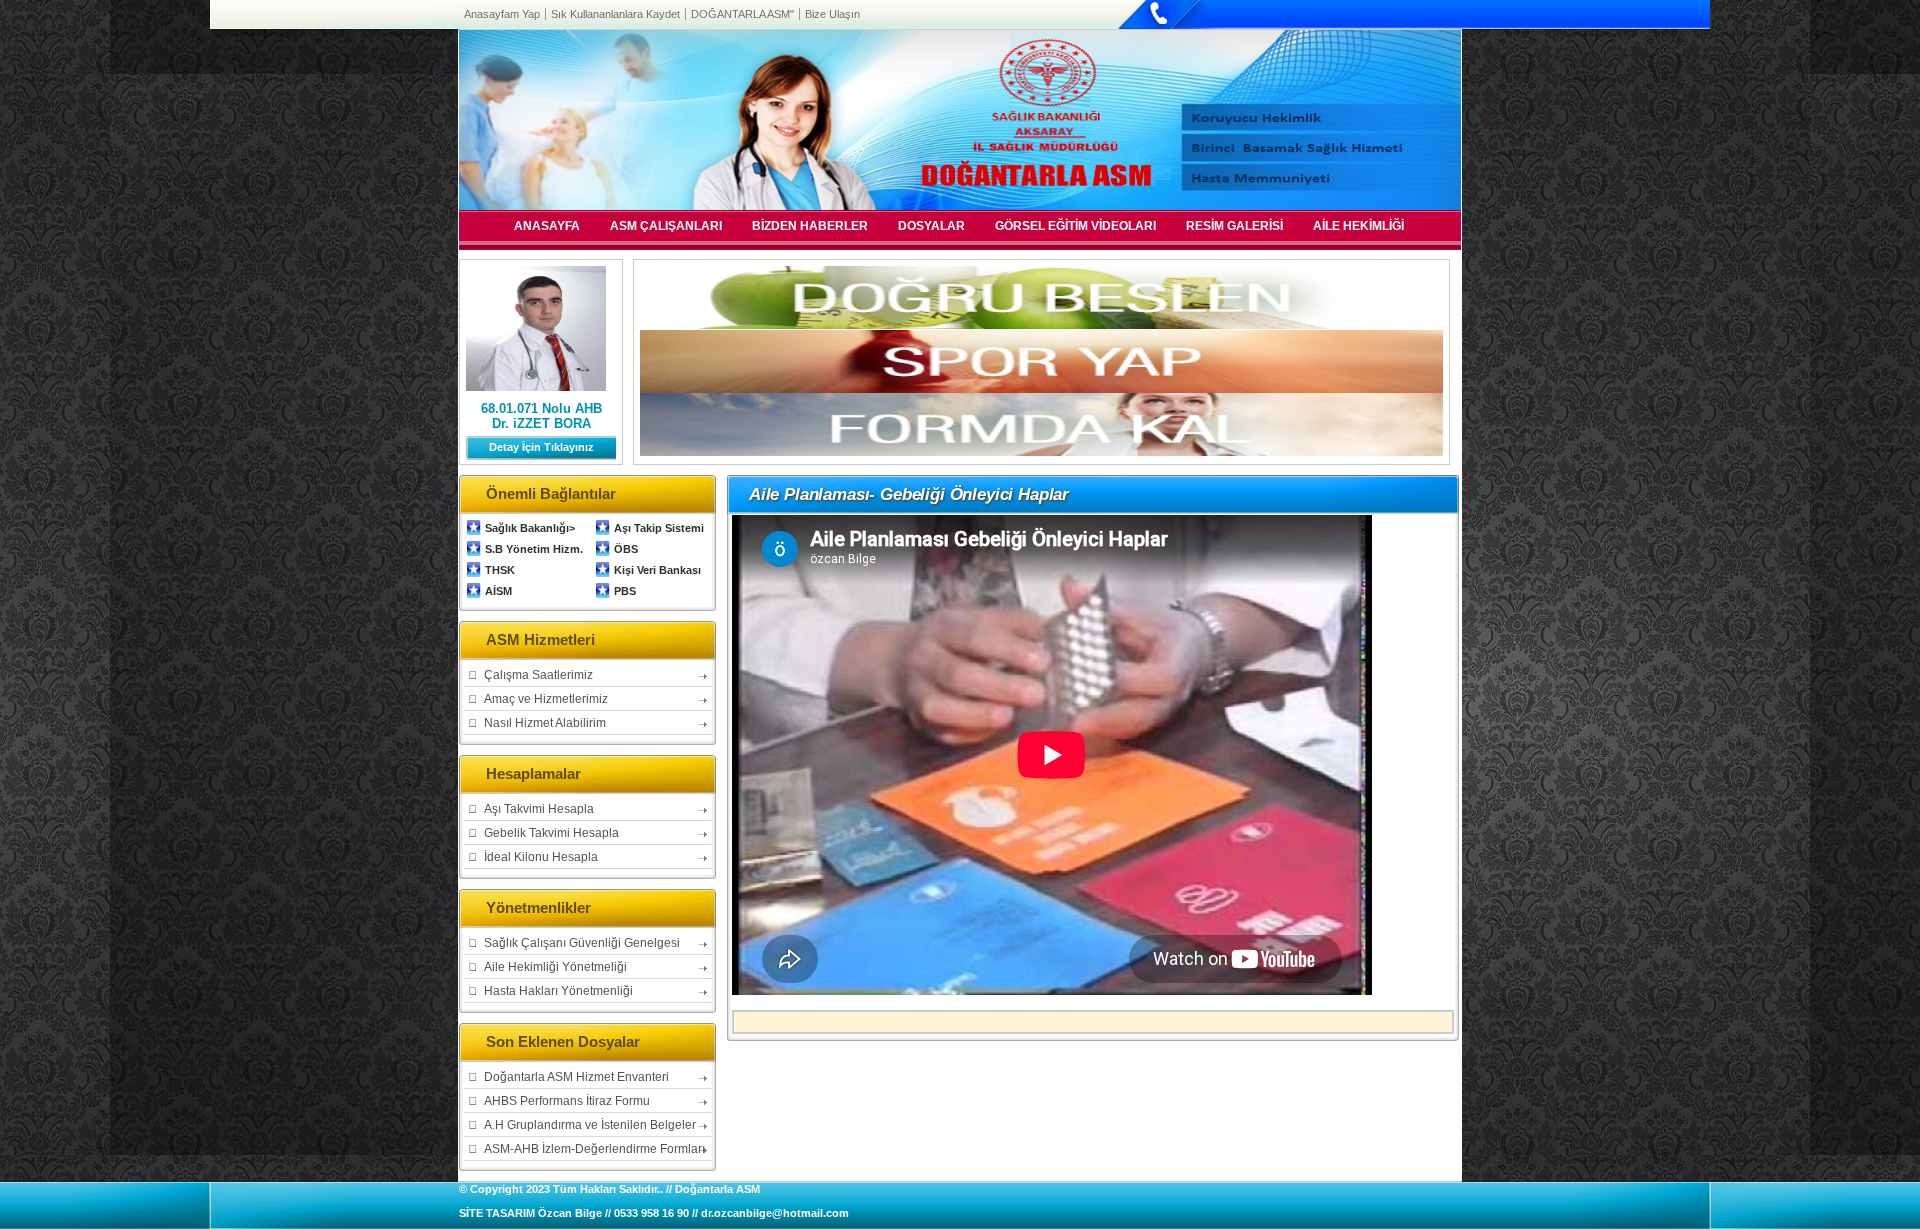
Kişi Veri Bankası (657, 570)
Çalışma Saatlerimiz (538, 675)
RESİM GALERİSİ (1234, 227)
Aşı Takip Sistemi (659, 528)
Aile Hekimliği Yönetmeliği (555, 967)
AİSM (498, 591)
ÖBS (626, 549)
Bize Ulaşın (832, 14)
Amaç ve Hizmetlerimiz (546, 699)
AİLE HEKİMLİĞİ (1358, 227)
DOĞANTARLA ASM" (742, 14)
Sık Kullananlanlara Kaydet (615, 14)
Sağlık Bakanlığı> (530, 528)
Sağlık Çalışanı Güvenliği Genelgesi (582, 943)
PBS (625, 591)
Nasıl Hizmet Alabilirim (545, 723)
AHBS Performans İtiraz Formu (567, 1101)
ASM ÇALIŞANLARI (666, 227)
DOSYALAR (931, 227)
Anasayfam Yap (502, 14)
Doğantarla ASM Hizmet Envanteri (576, 1077)
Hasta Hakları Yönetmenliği (558, 991)
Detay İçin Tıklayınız (541, 447)
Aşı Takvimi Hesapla (539, 809)
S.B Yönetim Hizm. (534, 549)
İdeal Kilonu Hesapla (541, 857)
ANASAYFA (547, 227)
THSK (500, 570)
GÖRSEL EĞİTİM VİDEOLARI (1075, 227)
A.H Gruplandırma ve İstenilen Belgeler (590, 1125)
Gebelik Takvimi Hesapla (551, 833)
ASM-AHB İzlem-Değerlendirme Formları (594, 1149)
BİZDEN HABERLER (810, 227)
